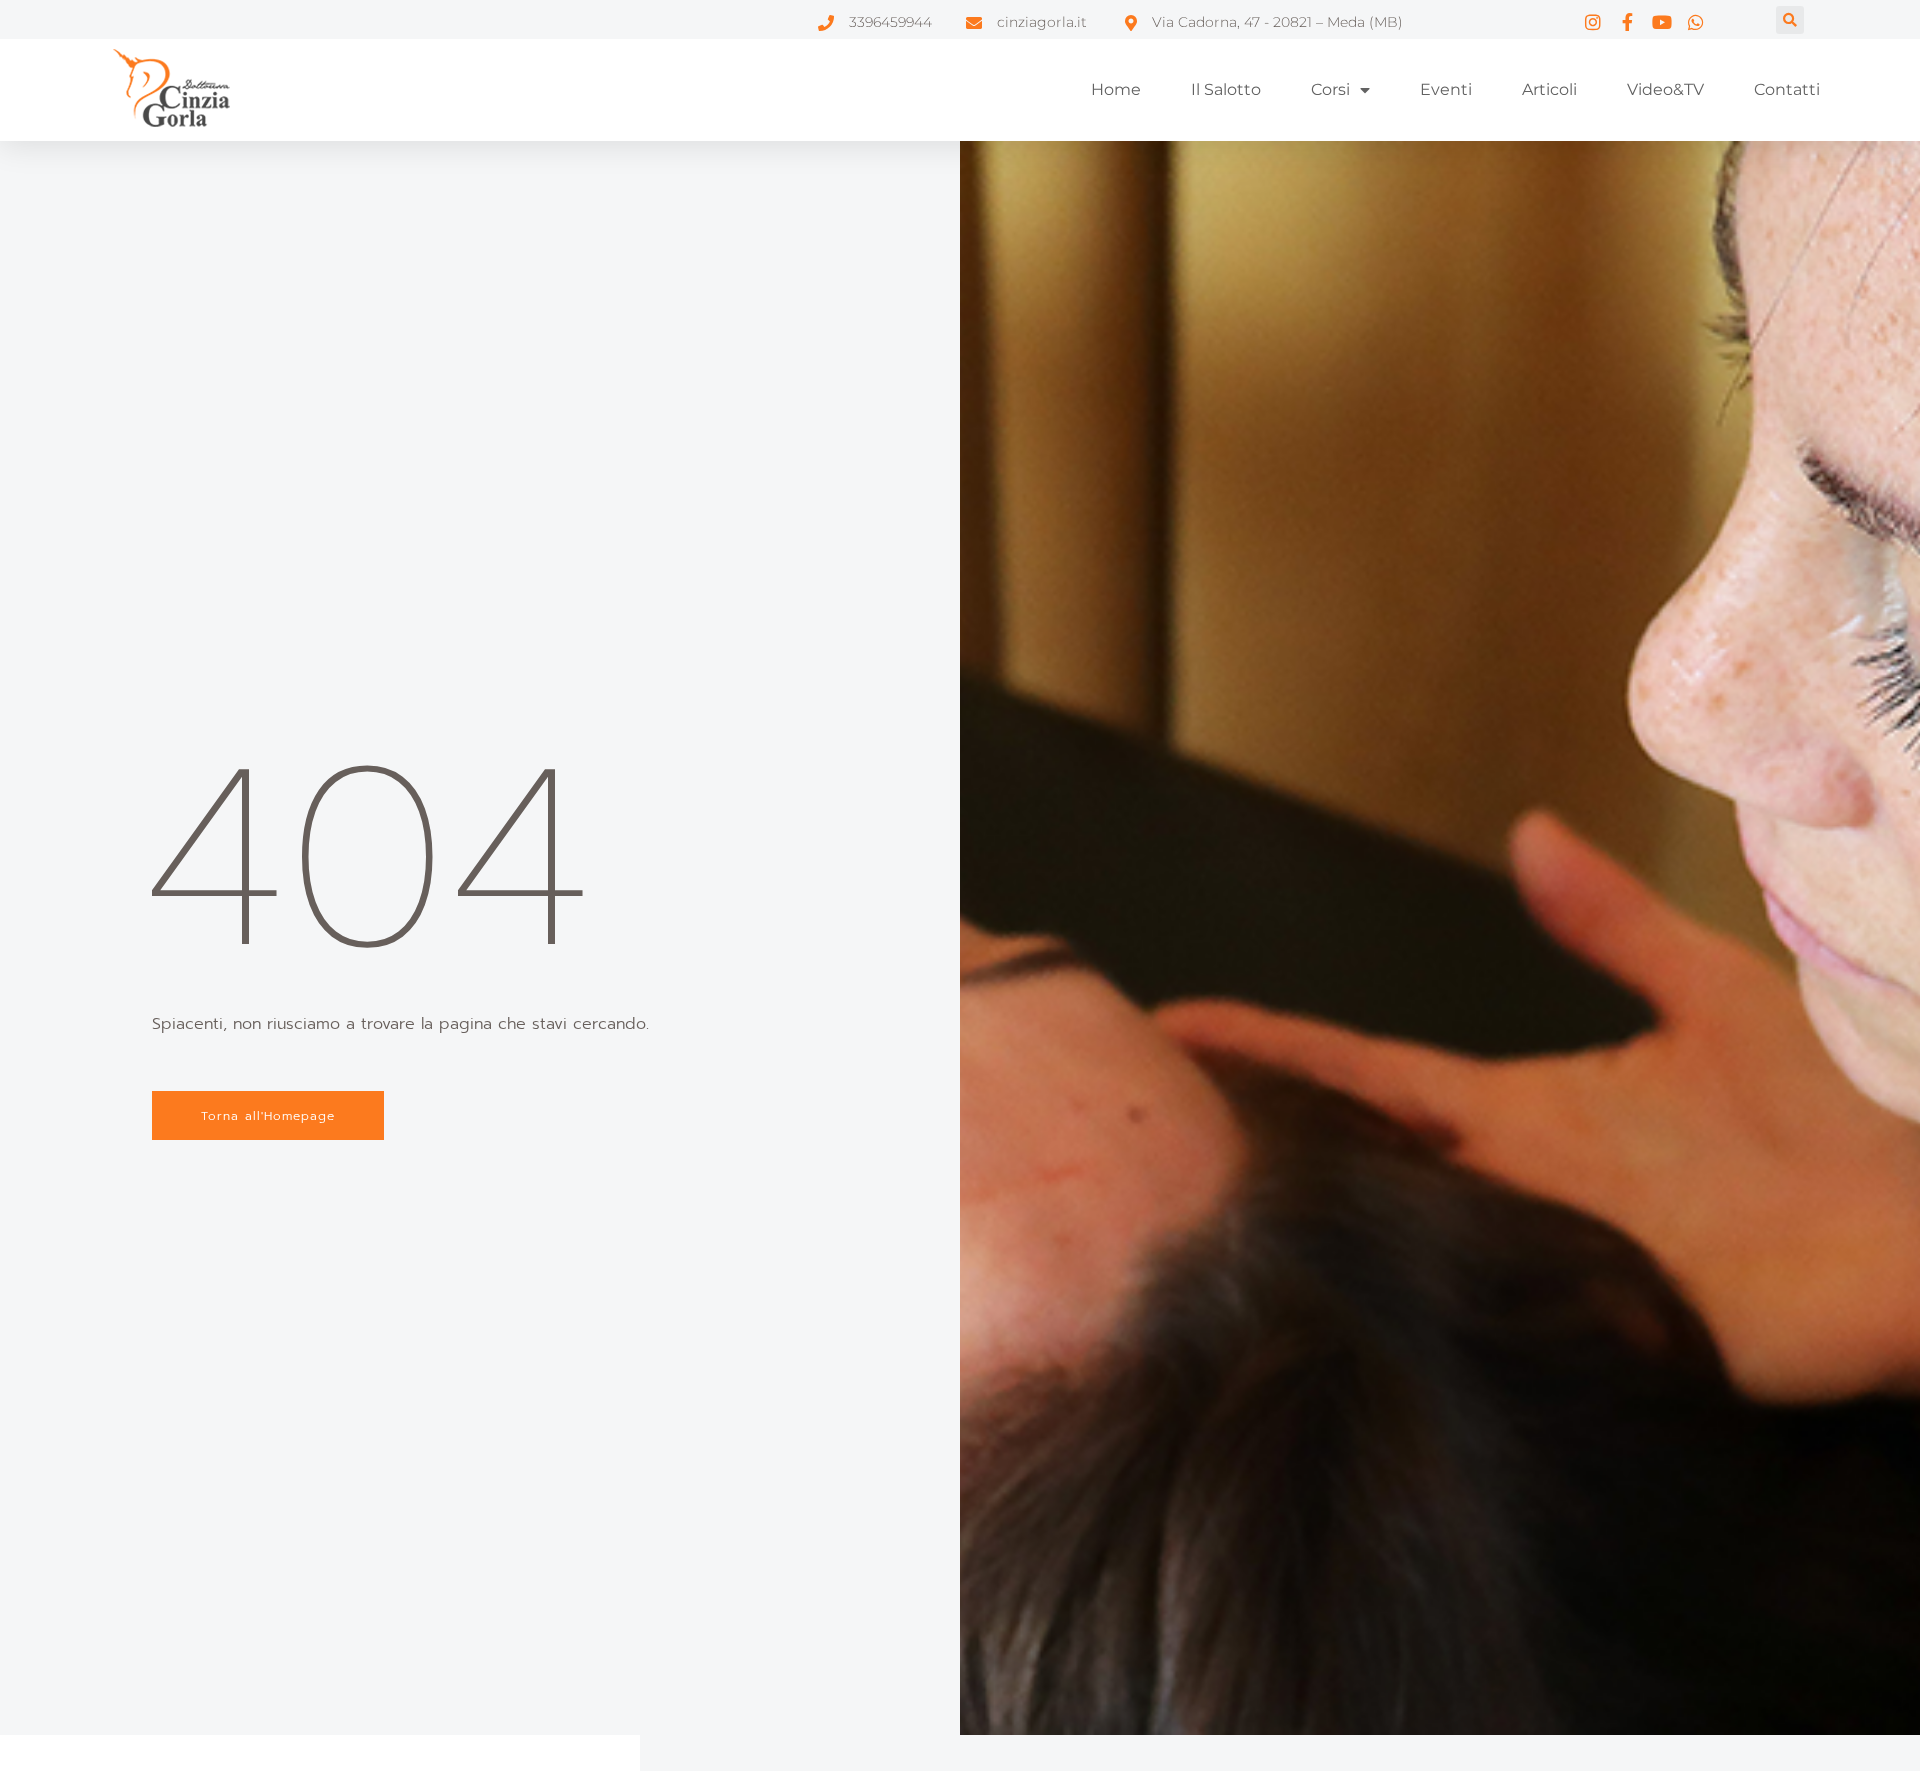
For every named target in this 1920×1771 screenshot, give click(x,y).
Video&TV (1665, 89)
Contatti (1787, 89)
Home (1116, 89)
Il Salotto (1226, 89)
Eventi (1446, 89)
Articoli (1549, 89)
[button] (1790, 20)
